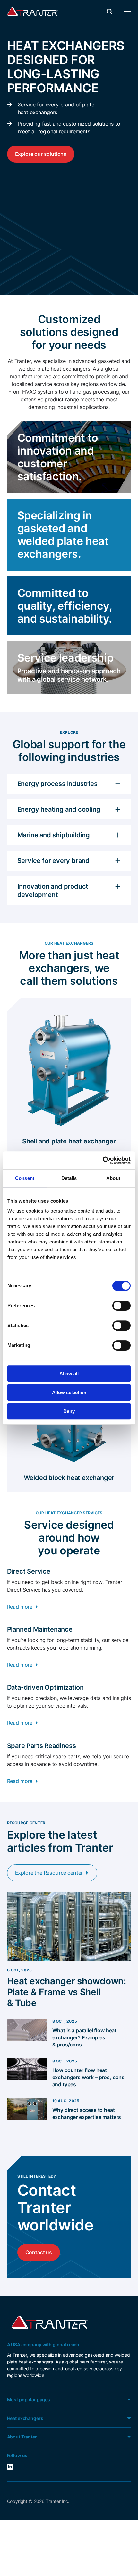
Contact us (39, 2252)
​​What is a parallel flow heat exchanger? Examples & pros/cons (85, 2037)
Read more (20, 1607)
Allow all (69, 1373)
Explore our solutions (41, 154)
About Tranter (22, 2437)
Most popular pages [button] (29, 2400)
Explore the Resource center (49, 1873)
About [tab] (113, 1178)
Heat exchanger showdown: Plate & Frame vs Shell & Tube (67, 1992)
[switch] (121, 1306)
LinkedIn (18, 2467)
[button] (109, 11)
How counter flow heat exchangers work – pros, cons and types (89, 2077)
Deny (69, 1411)
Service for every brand (53, 861)
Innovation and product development (53, 891)
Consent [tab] (25, 1178)
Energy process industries (57, 784)
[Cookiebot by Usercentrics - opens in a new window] (103, 1160)
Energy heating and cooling (59, 809)
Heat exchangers (25, 2418)
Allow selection (69, 1392)
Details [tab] (69, 1178)
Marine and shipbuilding (54, 835)
